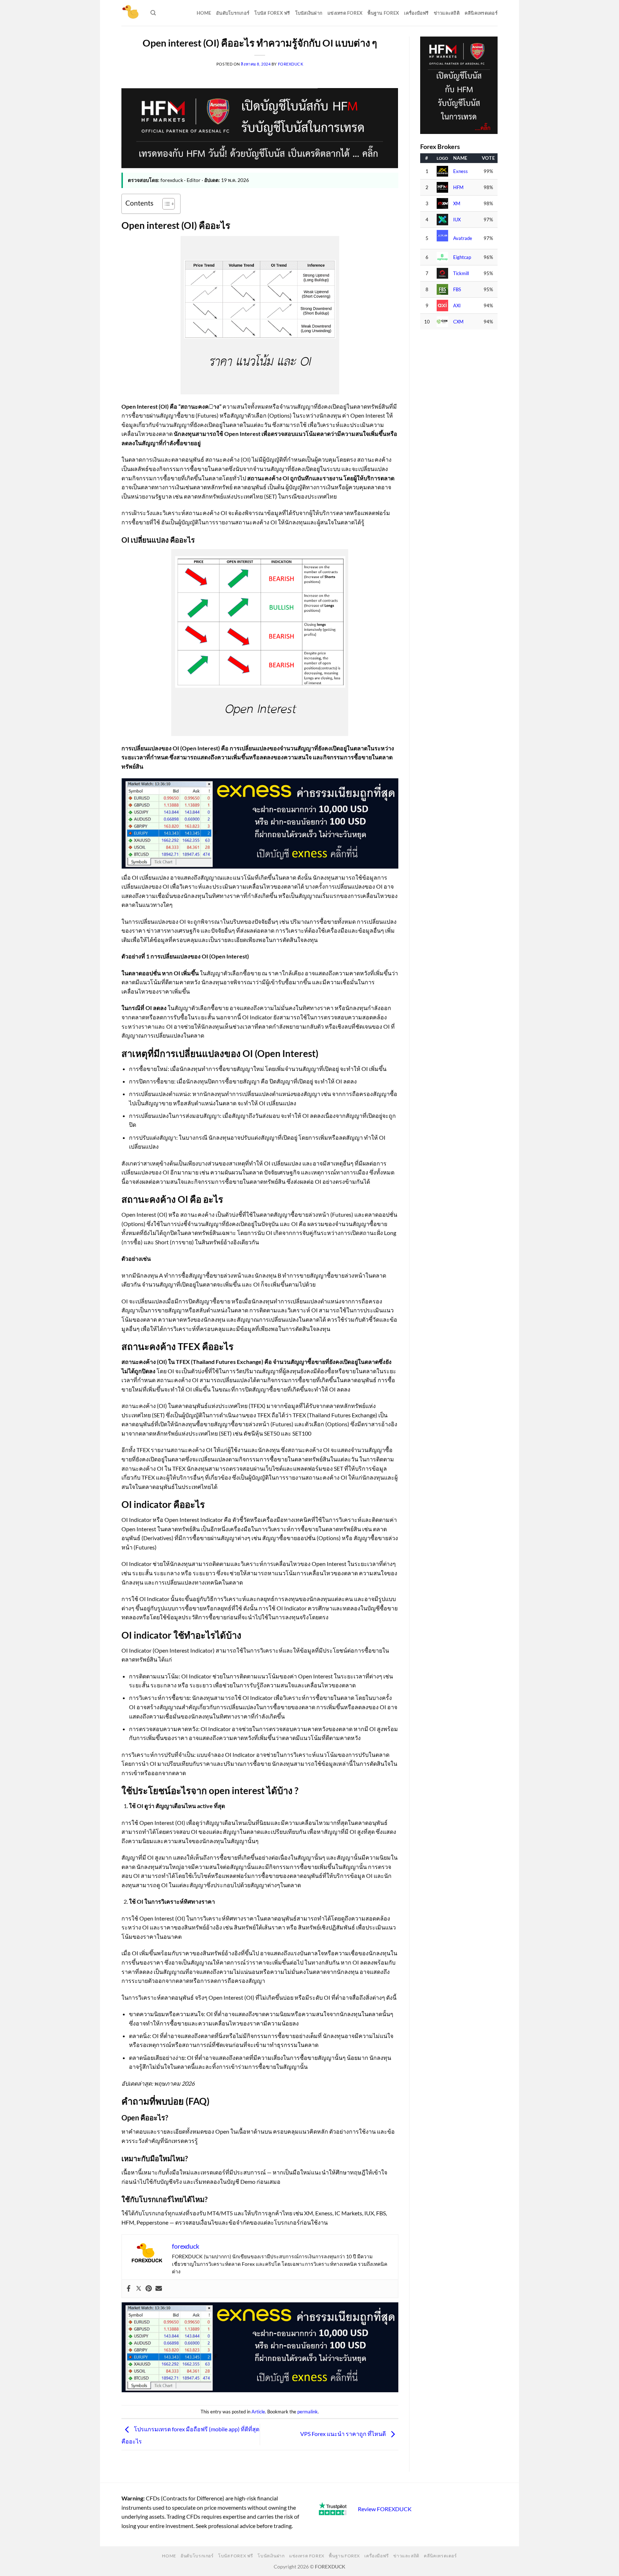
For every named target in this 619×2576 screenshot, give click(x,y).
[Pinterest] (149, 2289)
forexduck (291, 64)
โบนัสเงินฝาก (309, 13)
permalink (308, 2412)
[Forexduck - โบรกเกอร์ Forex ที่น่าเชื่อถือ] (131, 13)
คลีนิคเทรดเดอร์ (481, 13)
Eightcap (462, 257)
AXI (457, 306)
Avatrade (463, 238)
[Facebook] (129, 2289)
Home (204, 13)
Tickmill (461, 273)
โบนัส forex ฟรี (272, 13)
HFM (458, 188)
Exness (460, 171)
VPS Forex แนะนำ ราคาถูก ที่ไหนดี (344, 2434)
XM (457, 204)
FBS (457, 290)
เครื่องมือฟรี (416, 13)
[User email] (159, 2289)
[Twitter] (139, 2289)
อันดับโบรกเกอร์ (233, 13)
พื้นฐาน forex (383, 13)
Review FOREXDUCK (385, 2509)
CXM (458, 322)
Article (258, 2412)
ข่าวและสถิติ (447, 13)
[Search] (153, 13)
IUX (457, 220)
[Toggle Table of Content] (165, 204)
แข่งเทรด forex (345, 13)
